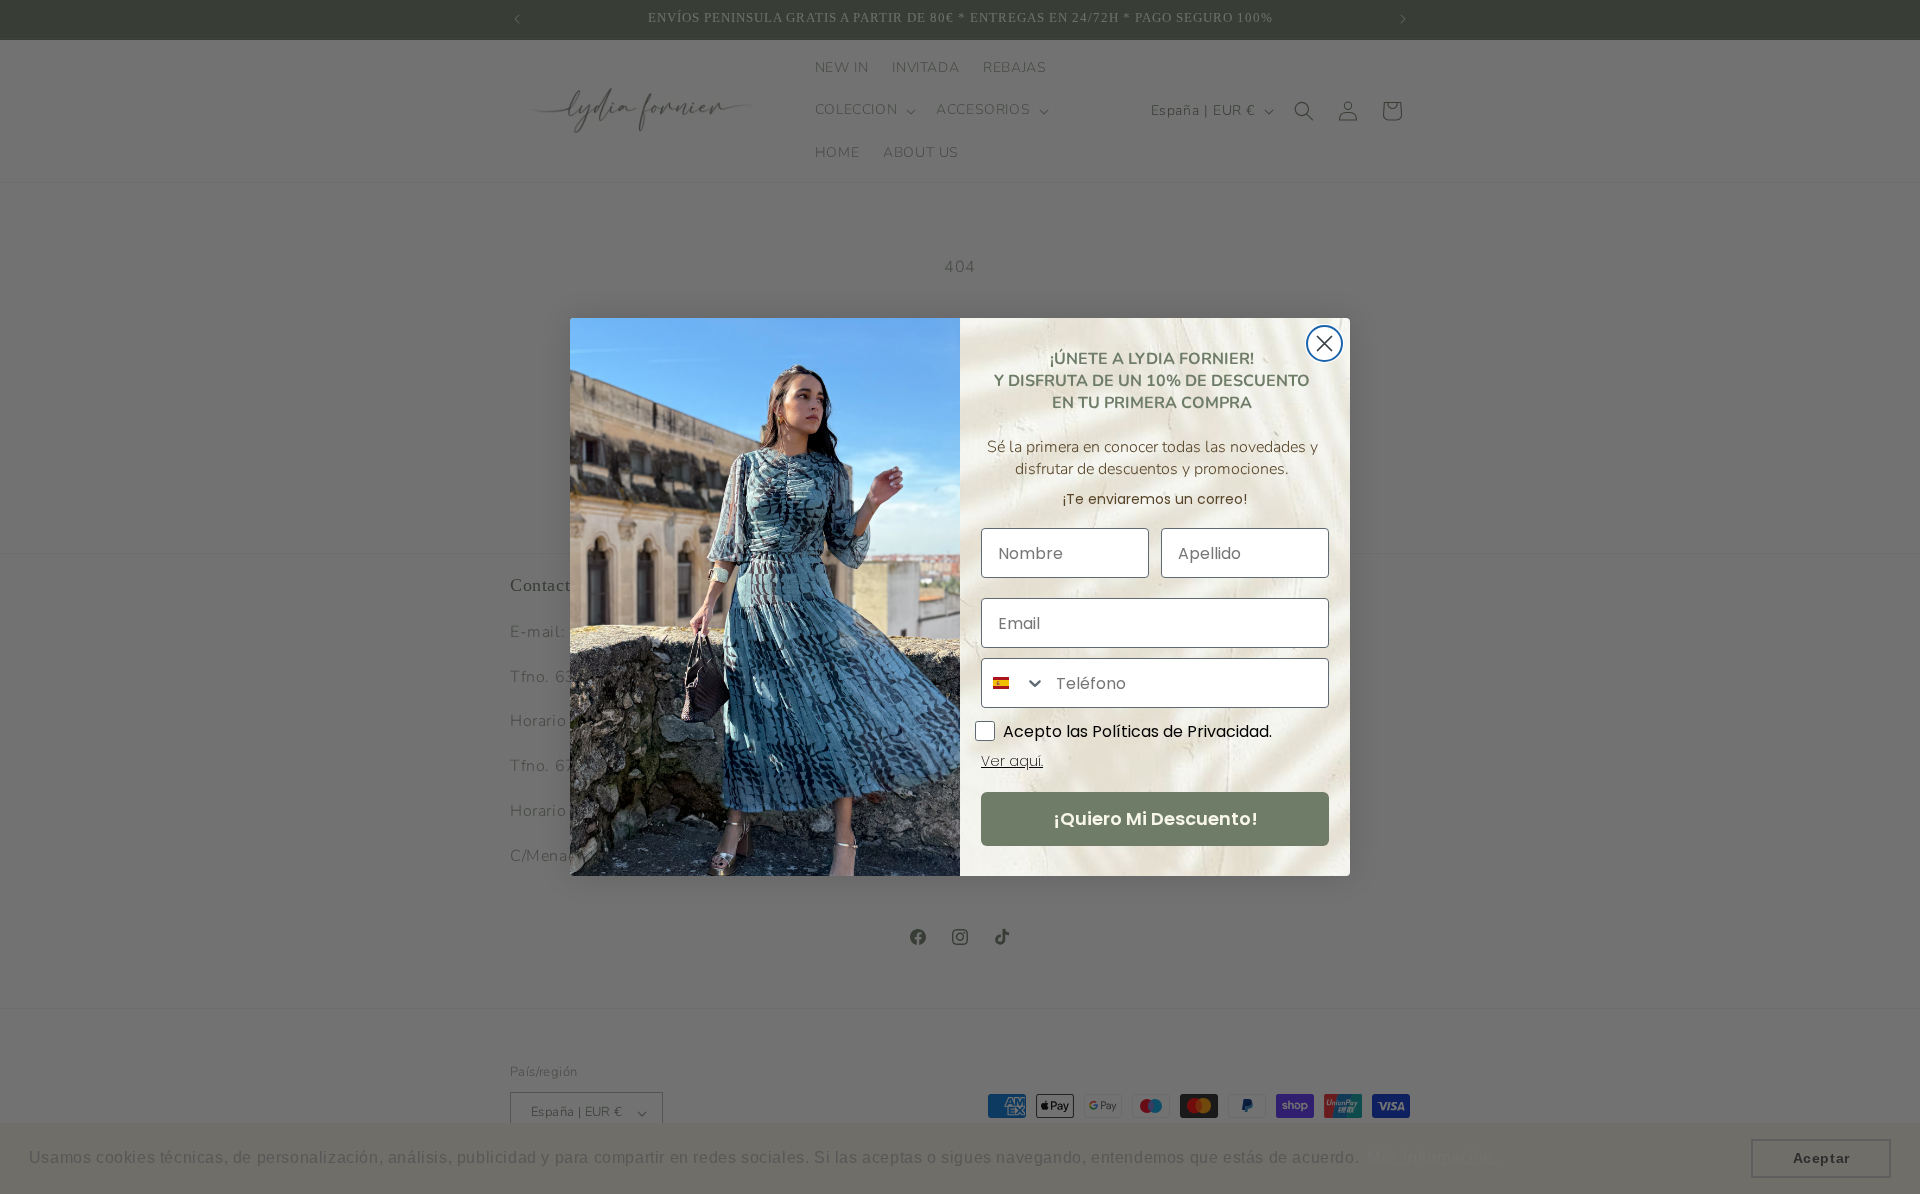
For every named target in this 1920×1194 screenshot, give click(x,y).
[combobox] (1014, 683)
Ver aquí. (1012, 761)
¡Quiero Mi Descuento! (1155, 818)
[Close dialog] (1324, 343)
